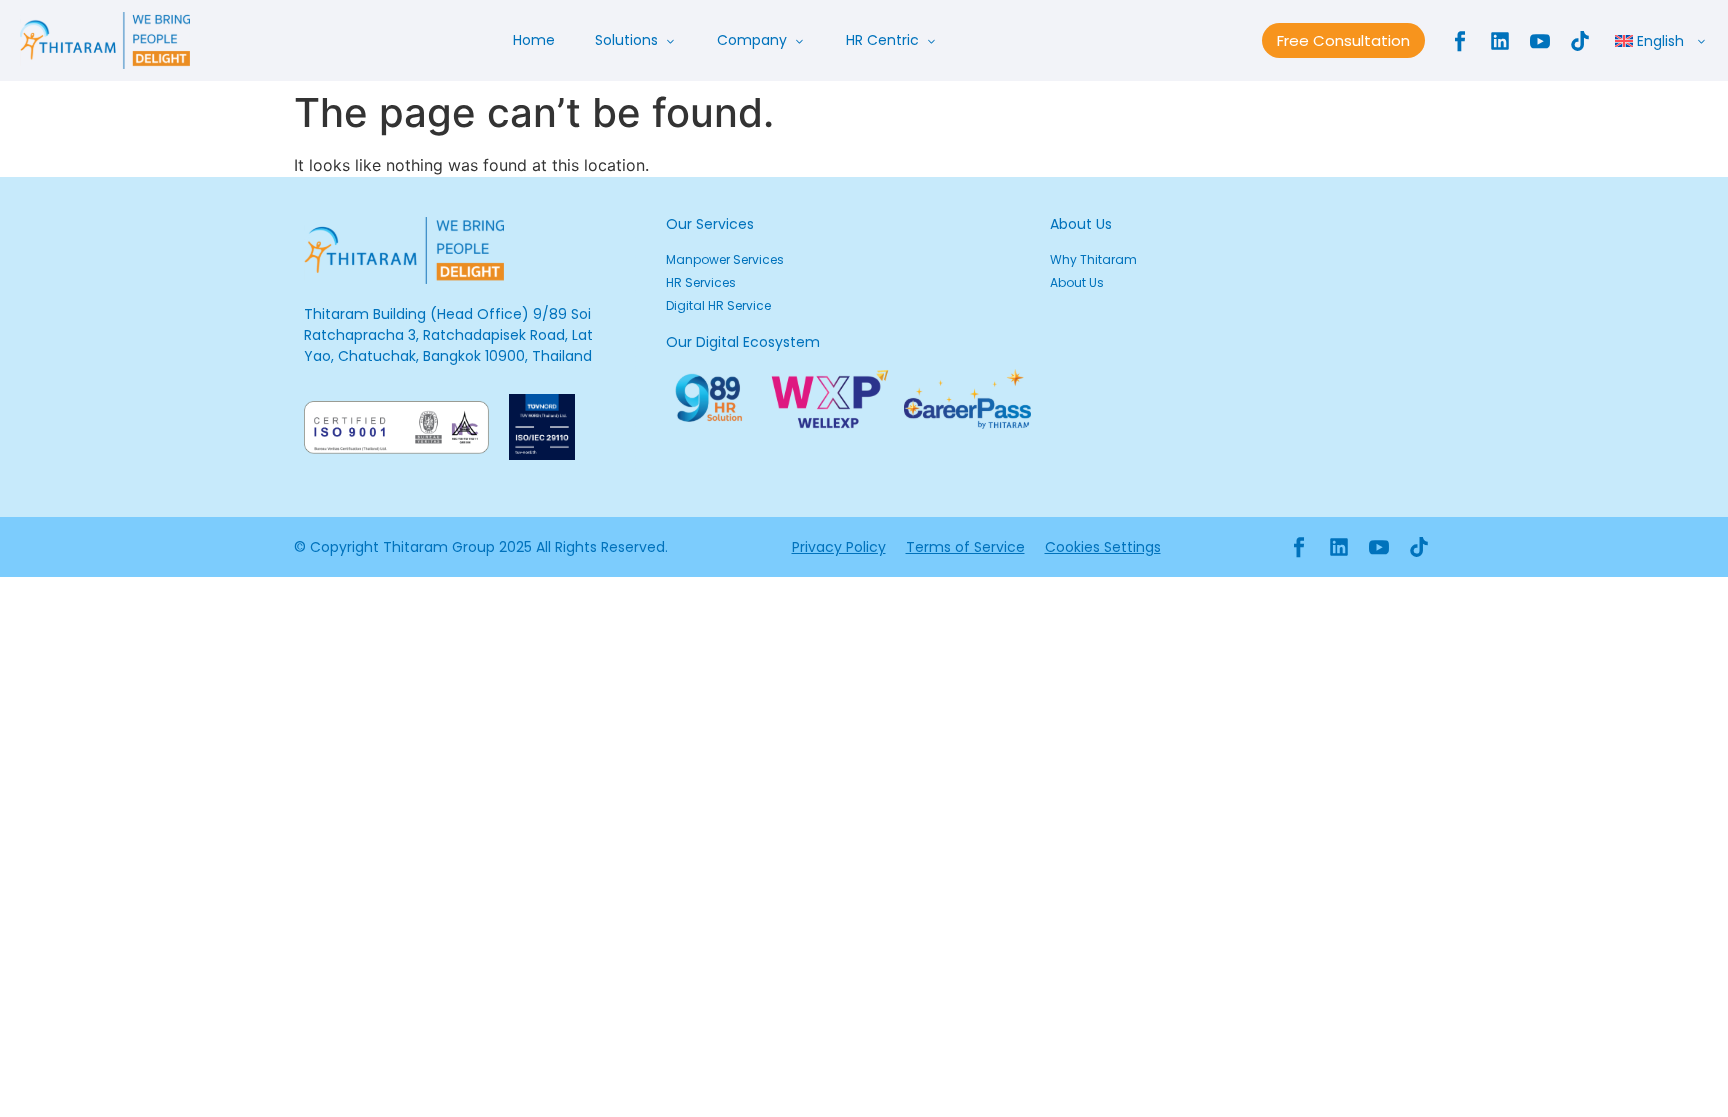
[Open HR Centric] (931, 40)
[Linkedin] (1500, 41)
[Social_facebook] (1460, 41)
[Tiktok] (1580, 41)
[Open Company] (799, 40)
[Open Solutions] (670, 40)
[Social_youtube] (1540, 41)
